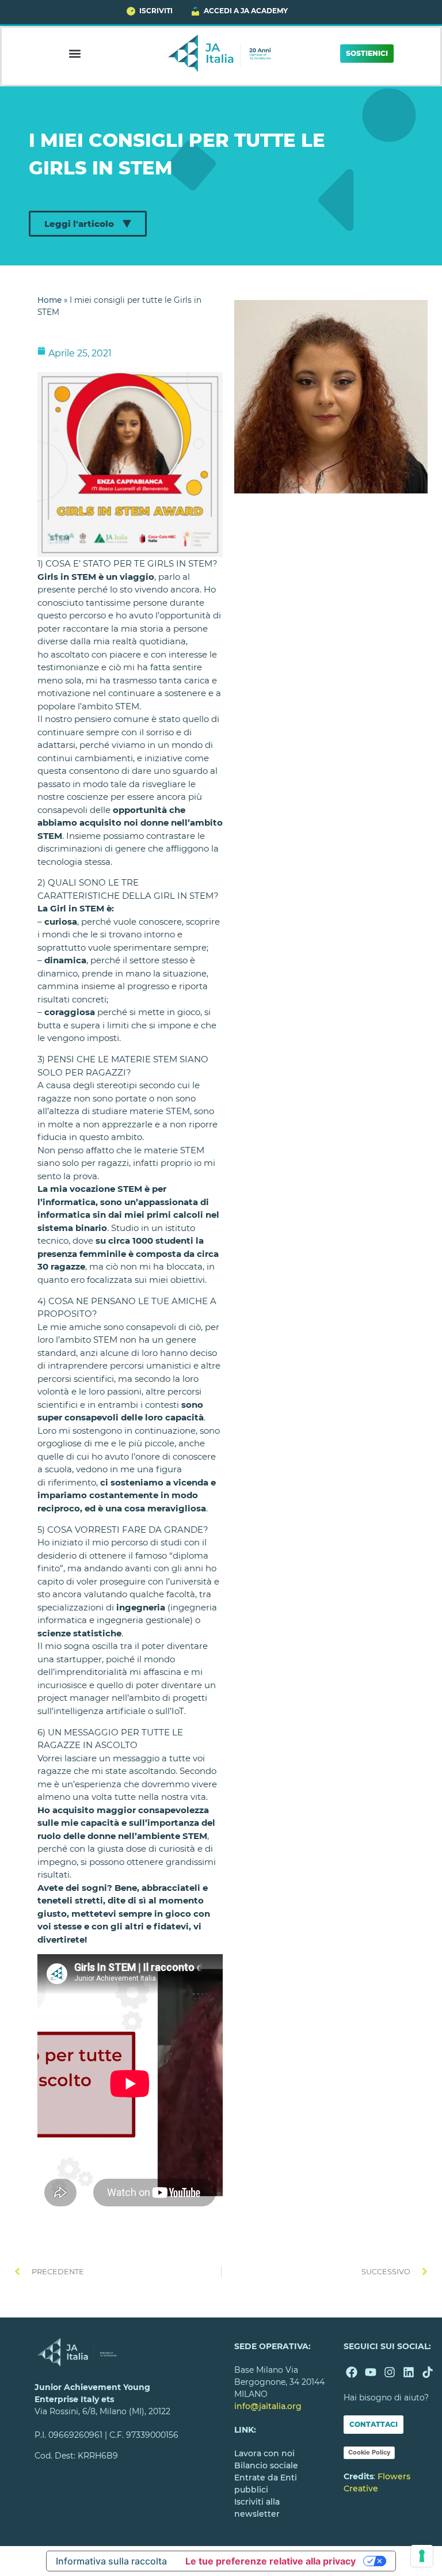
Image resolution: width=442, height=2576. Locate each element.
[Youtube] (371, 2372)
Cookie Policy (369, 2452)
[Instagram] (390, 2372)
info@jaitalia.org (268, 2406)
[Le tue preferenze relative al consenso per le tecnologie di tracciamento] (422, 2556)
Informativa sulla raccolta (111, 2561)
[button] (75, 53)
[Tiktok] (428, 2372)
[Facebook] (352, 2372)
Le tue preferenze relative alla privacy (270, 2561)
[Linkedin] (409, 2372)
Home (49, 300)
